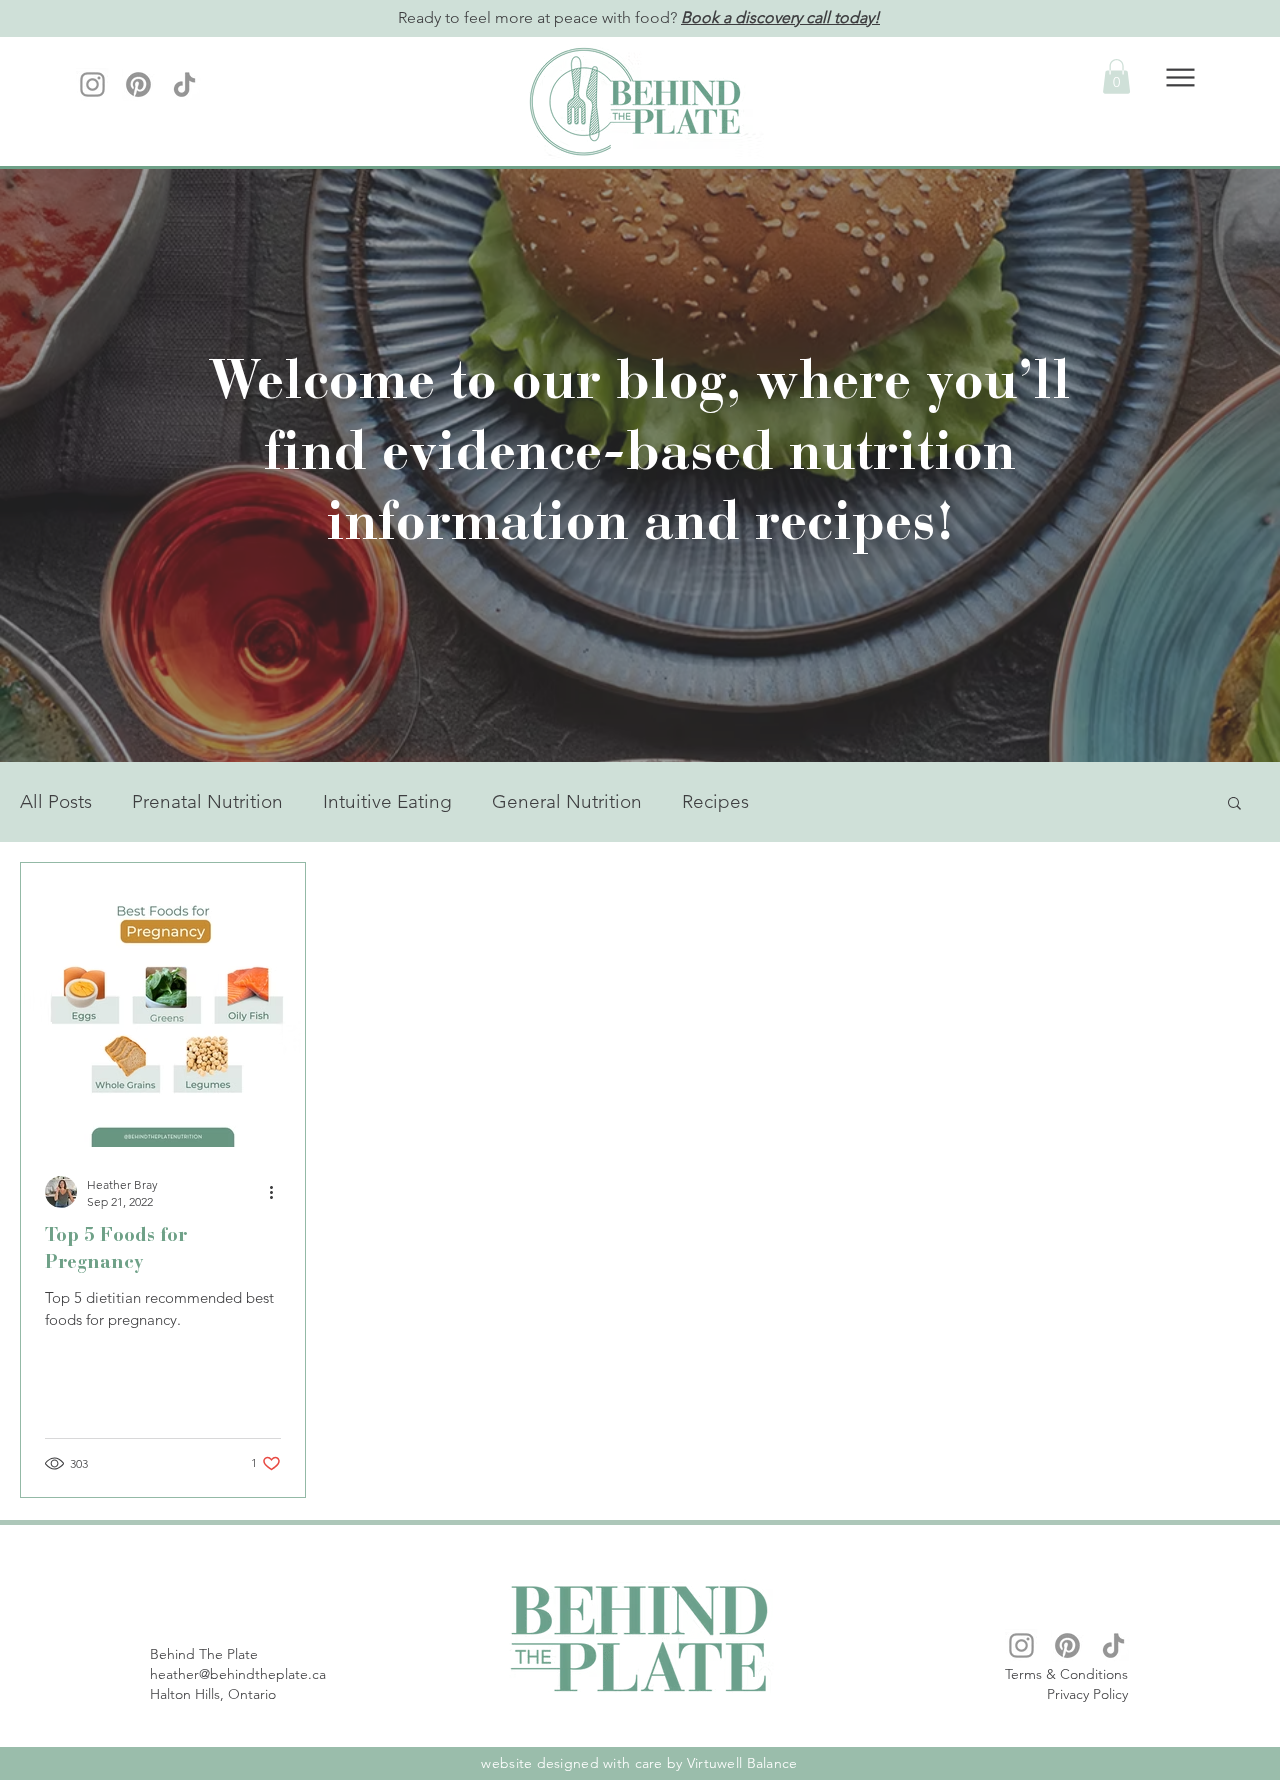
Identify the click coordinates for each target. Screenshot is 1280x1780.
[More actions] (278, 1192)
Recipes (715, 801)
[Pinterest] (138, 84)
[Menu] (1180, 77)
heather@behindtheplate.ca (238, 1674)
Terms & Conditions (1066, 1674)
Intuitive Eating (387, 801)
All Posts (56, 801)
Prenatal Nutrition (207, 801)
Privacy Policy (1087, 1694)
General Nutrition (567, 801)
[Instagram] (92, 84)
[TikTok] (184, 84)
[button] (1116, 76)
